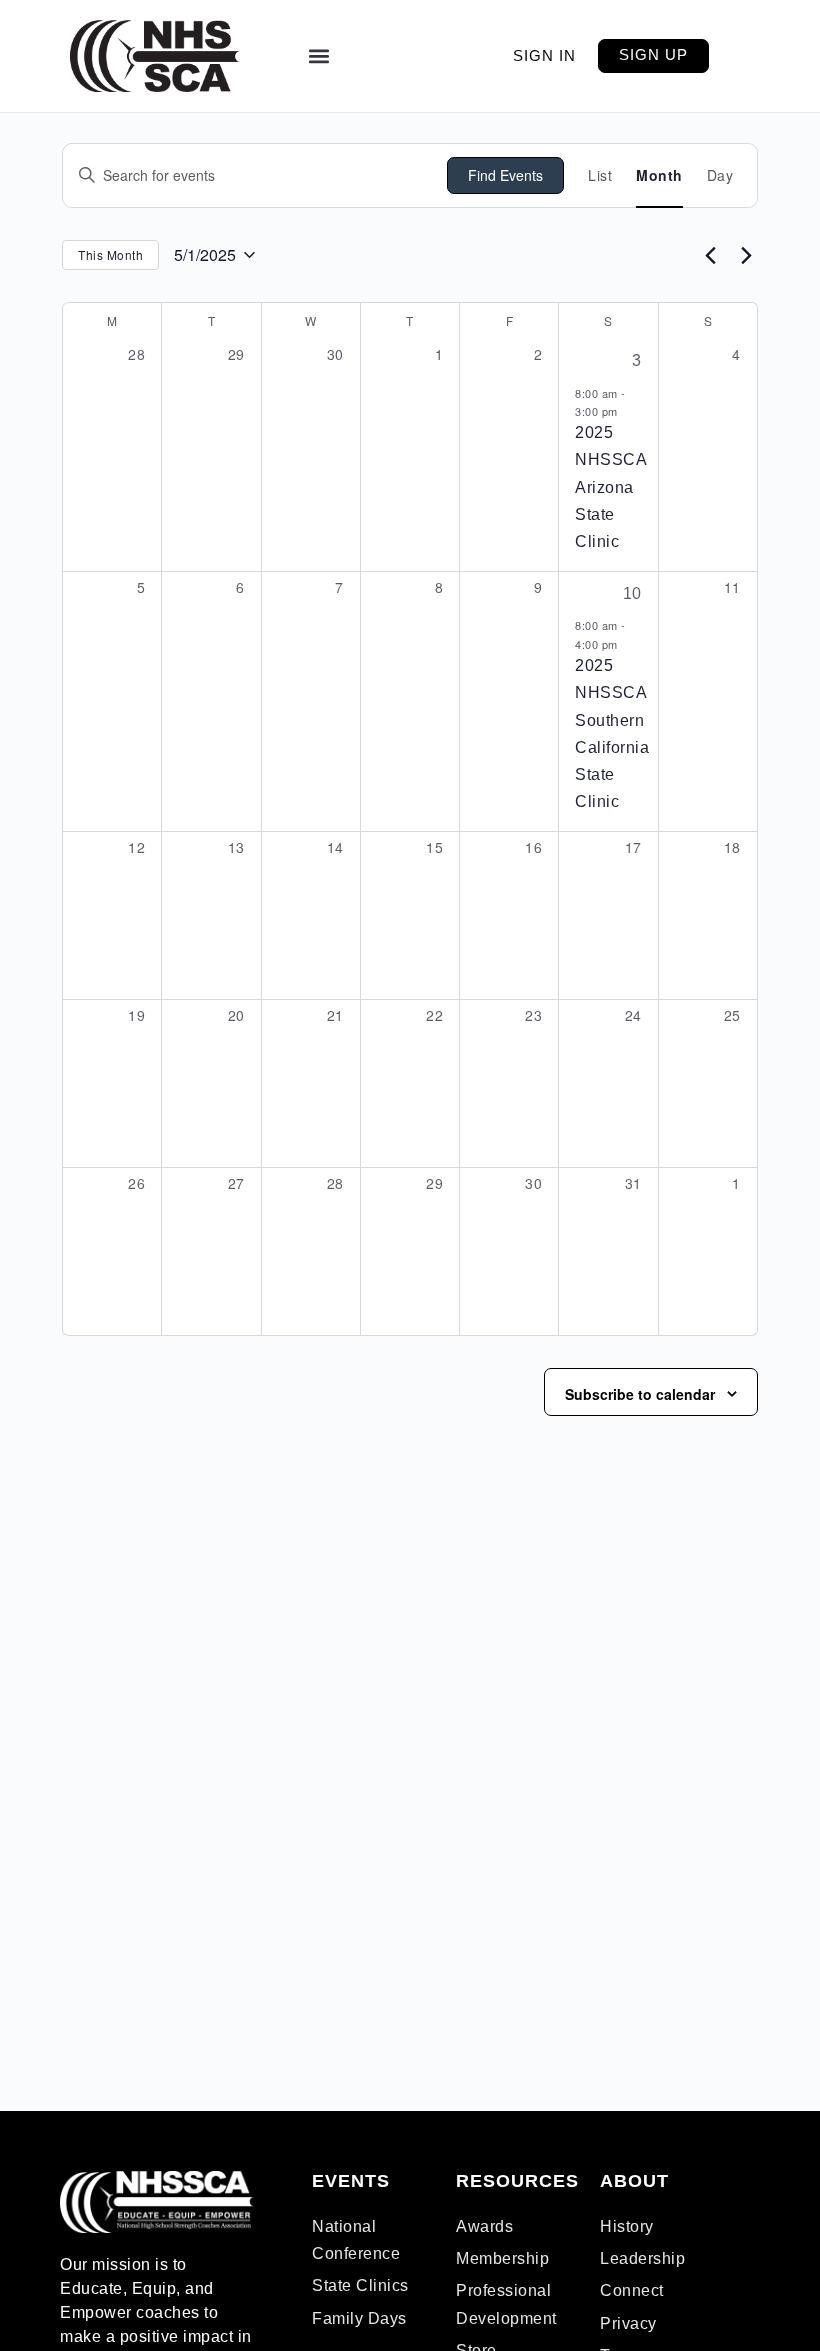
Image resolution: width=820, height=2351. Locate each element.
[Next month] (746, 255)
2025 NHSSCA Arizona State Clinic (610, 487)
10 (632, 593)
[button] (318, 56)
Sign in (544, 55)
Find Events (505, 175)
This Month (110, 254)
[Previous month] (710, 255)
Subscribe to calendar (640, 1394)
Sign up (653, 54)
